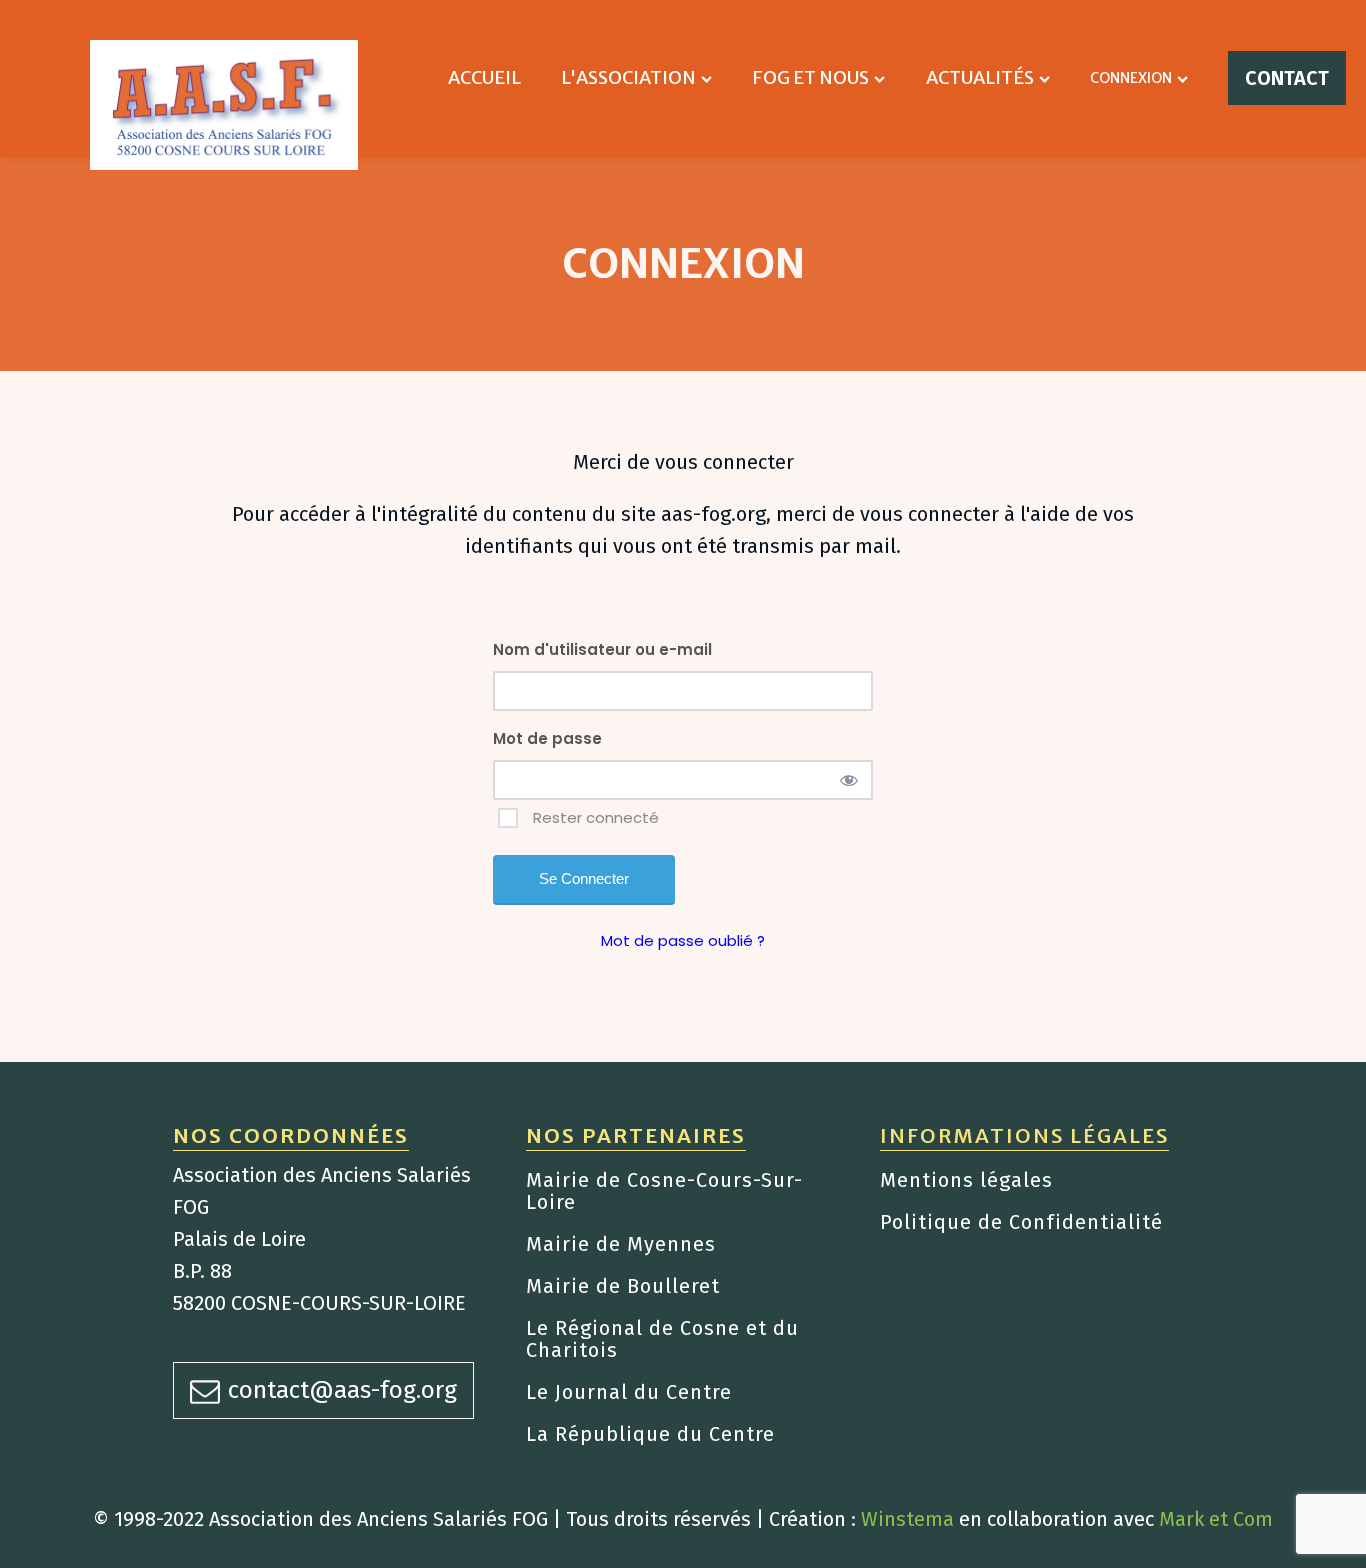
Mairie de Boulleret (623, 1286)
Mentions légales (966, 1180)
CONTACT (1287, 78)
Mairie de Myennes (621, 1244)
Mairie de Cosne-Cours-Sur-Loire (664, 1191)
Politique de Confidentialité (1021, 1222)
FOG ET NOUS (810, 77)
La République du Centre (650, 1434)
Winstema (907, 1519)
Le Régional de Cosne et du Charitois (662, 1339)
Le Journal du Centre (629, 1392)
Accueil (484, 77)
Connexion (1131, 78)
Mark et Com (1216, 1519)
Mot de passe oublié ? (683, 940)
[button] (323, 1390)
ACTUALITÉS (980, 77)
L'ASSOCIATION (628, 77)
